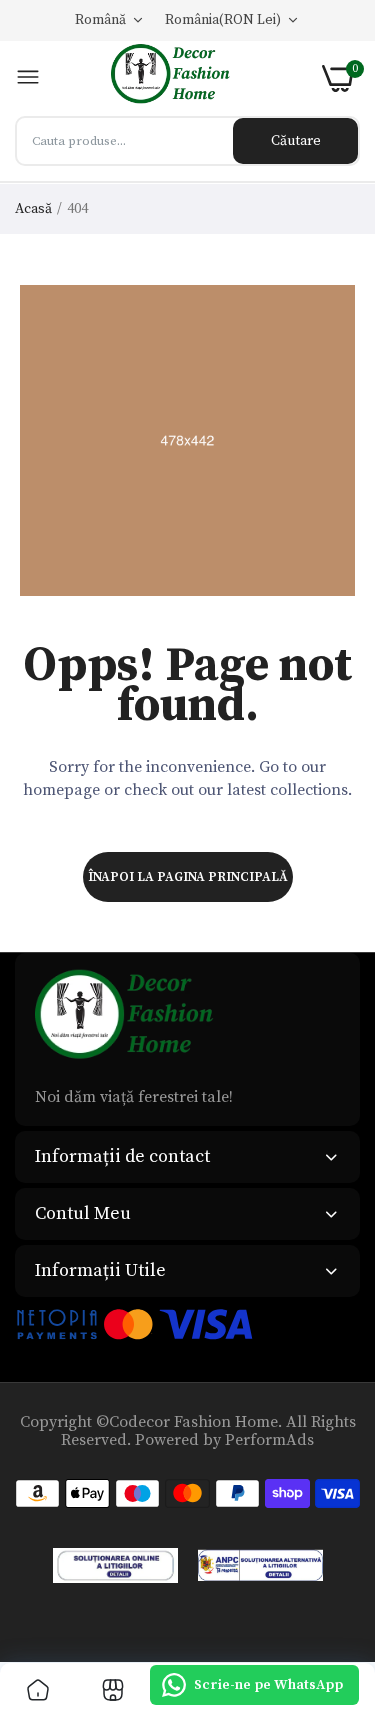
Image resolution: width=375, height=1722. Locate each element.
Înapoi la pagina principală (188, 877)
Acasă (33, 209)
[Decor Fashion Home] (181, 78)
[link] (38, 1692)
